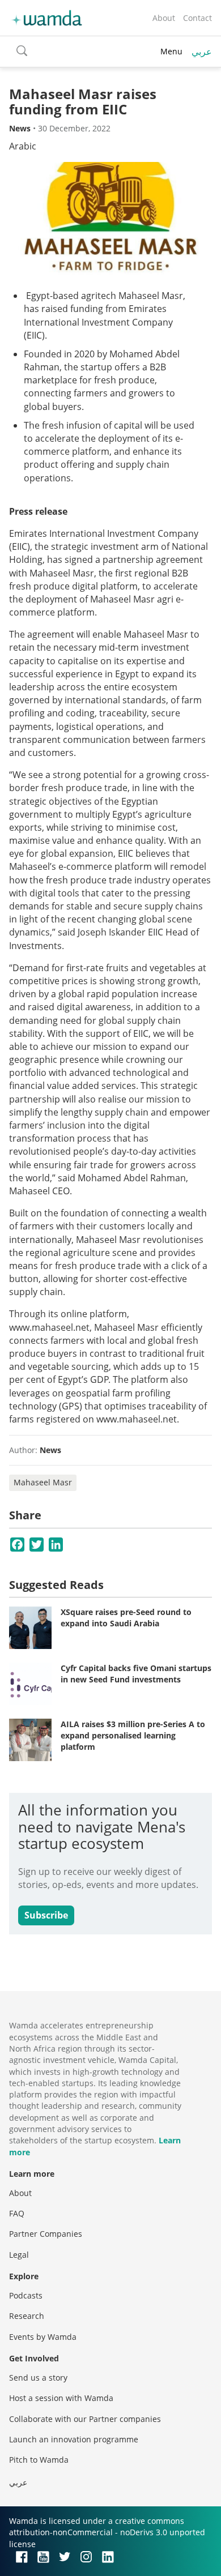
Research (27, 2316)
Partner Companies (46, 2234)
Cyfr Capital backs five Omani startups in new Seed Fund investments (136, 1674)
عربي (202, 52)
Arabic (23, 146)
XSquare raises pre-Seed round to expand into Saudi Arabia (126, 1618)
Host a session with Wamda (61, 2398)
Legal (19, 2255)
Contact (197, 18)
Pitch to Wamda (39, 2460)
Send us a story (38, 2378)
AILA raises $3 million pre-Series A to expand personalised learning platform (133, 1735)
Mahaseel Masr (43, 1482)
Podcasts (26, 2295)
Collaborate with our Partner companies (85, 2419)
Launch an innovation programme (74, 2439)
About (164, 18)
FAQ (17, 2213)
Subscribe (46, 1915)
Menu (171, 51)
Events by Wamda (43, 2337)
